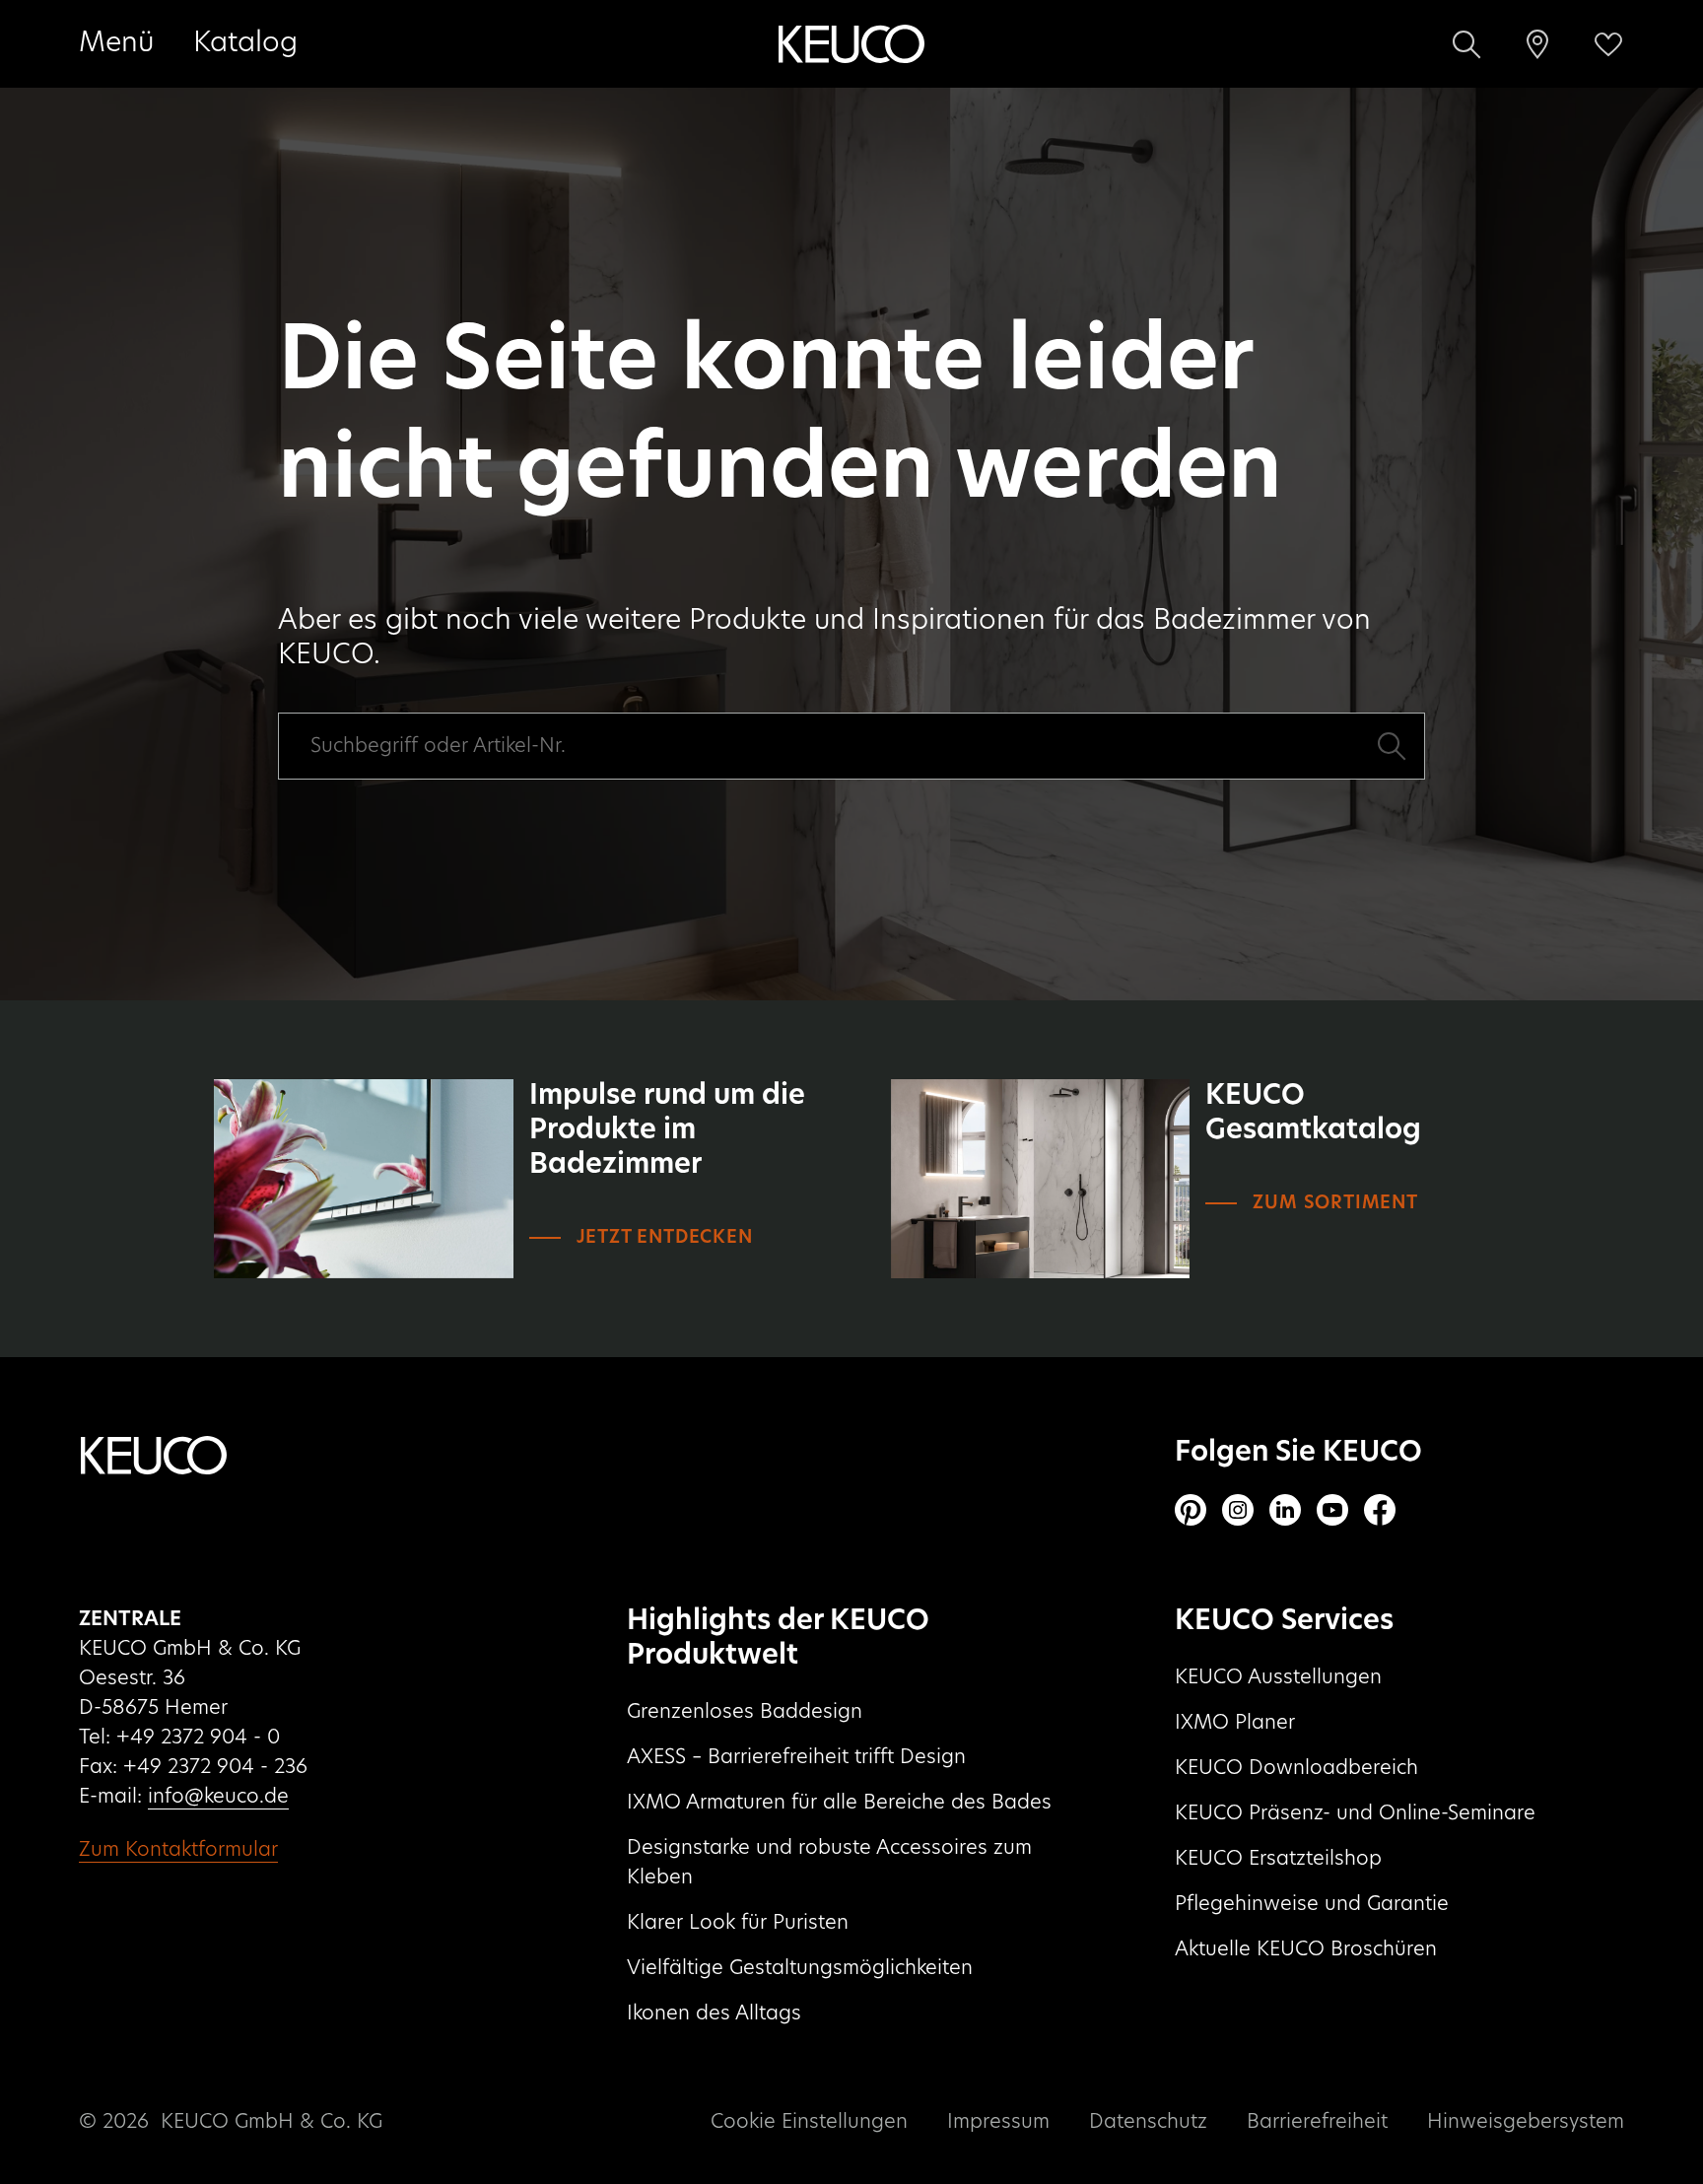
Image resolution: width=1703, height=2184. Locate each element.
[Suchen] (1466, 44)
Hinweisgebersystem (1526, 2122)
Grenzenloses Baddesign (745, 1712)
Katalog (245, 43)
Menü (116, 43)
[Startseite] (851, 44)
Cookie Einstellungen (809, 2122)
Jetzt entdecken (665, 1238)
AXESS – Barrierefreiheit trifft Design (796, 1757)
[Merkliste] (1608, 44)
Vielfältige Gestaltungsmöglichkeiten (800, 1968)
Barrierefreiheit (1317, 2122)
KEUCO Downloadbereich (1296, 1768)
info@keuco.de (218, 1797)
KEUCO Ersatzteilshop (1278, 1859)
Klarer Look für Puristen (738, 1923)
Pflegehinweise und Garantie (1312, 1904)
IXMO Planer (1235, 1723)
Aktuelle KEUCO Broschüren (1306, 1949)
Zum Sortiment (1335, 1203)
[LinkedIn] (1285, 1510)
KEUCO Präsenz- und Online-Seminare (1355, 1813)
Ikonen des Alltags (714, 2013)
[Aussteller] (1537, 44)
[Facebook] (1380, 1510)
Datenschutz (1148, 2122)
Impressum (998, 2122)
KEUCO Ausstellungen (1278, 1677)
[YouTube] (1332, 1510)
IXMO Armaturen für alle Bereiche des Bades (839, 1803)
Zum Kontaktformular (178, 1850)
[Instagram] (1238, 1510)
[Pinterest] (1191, 1510)
